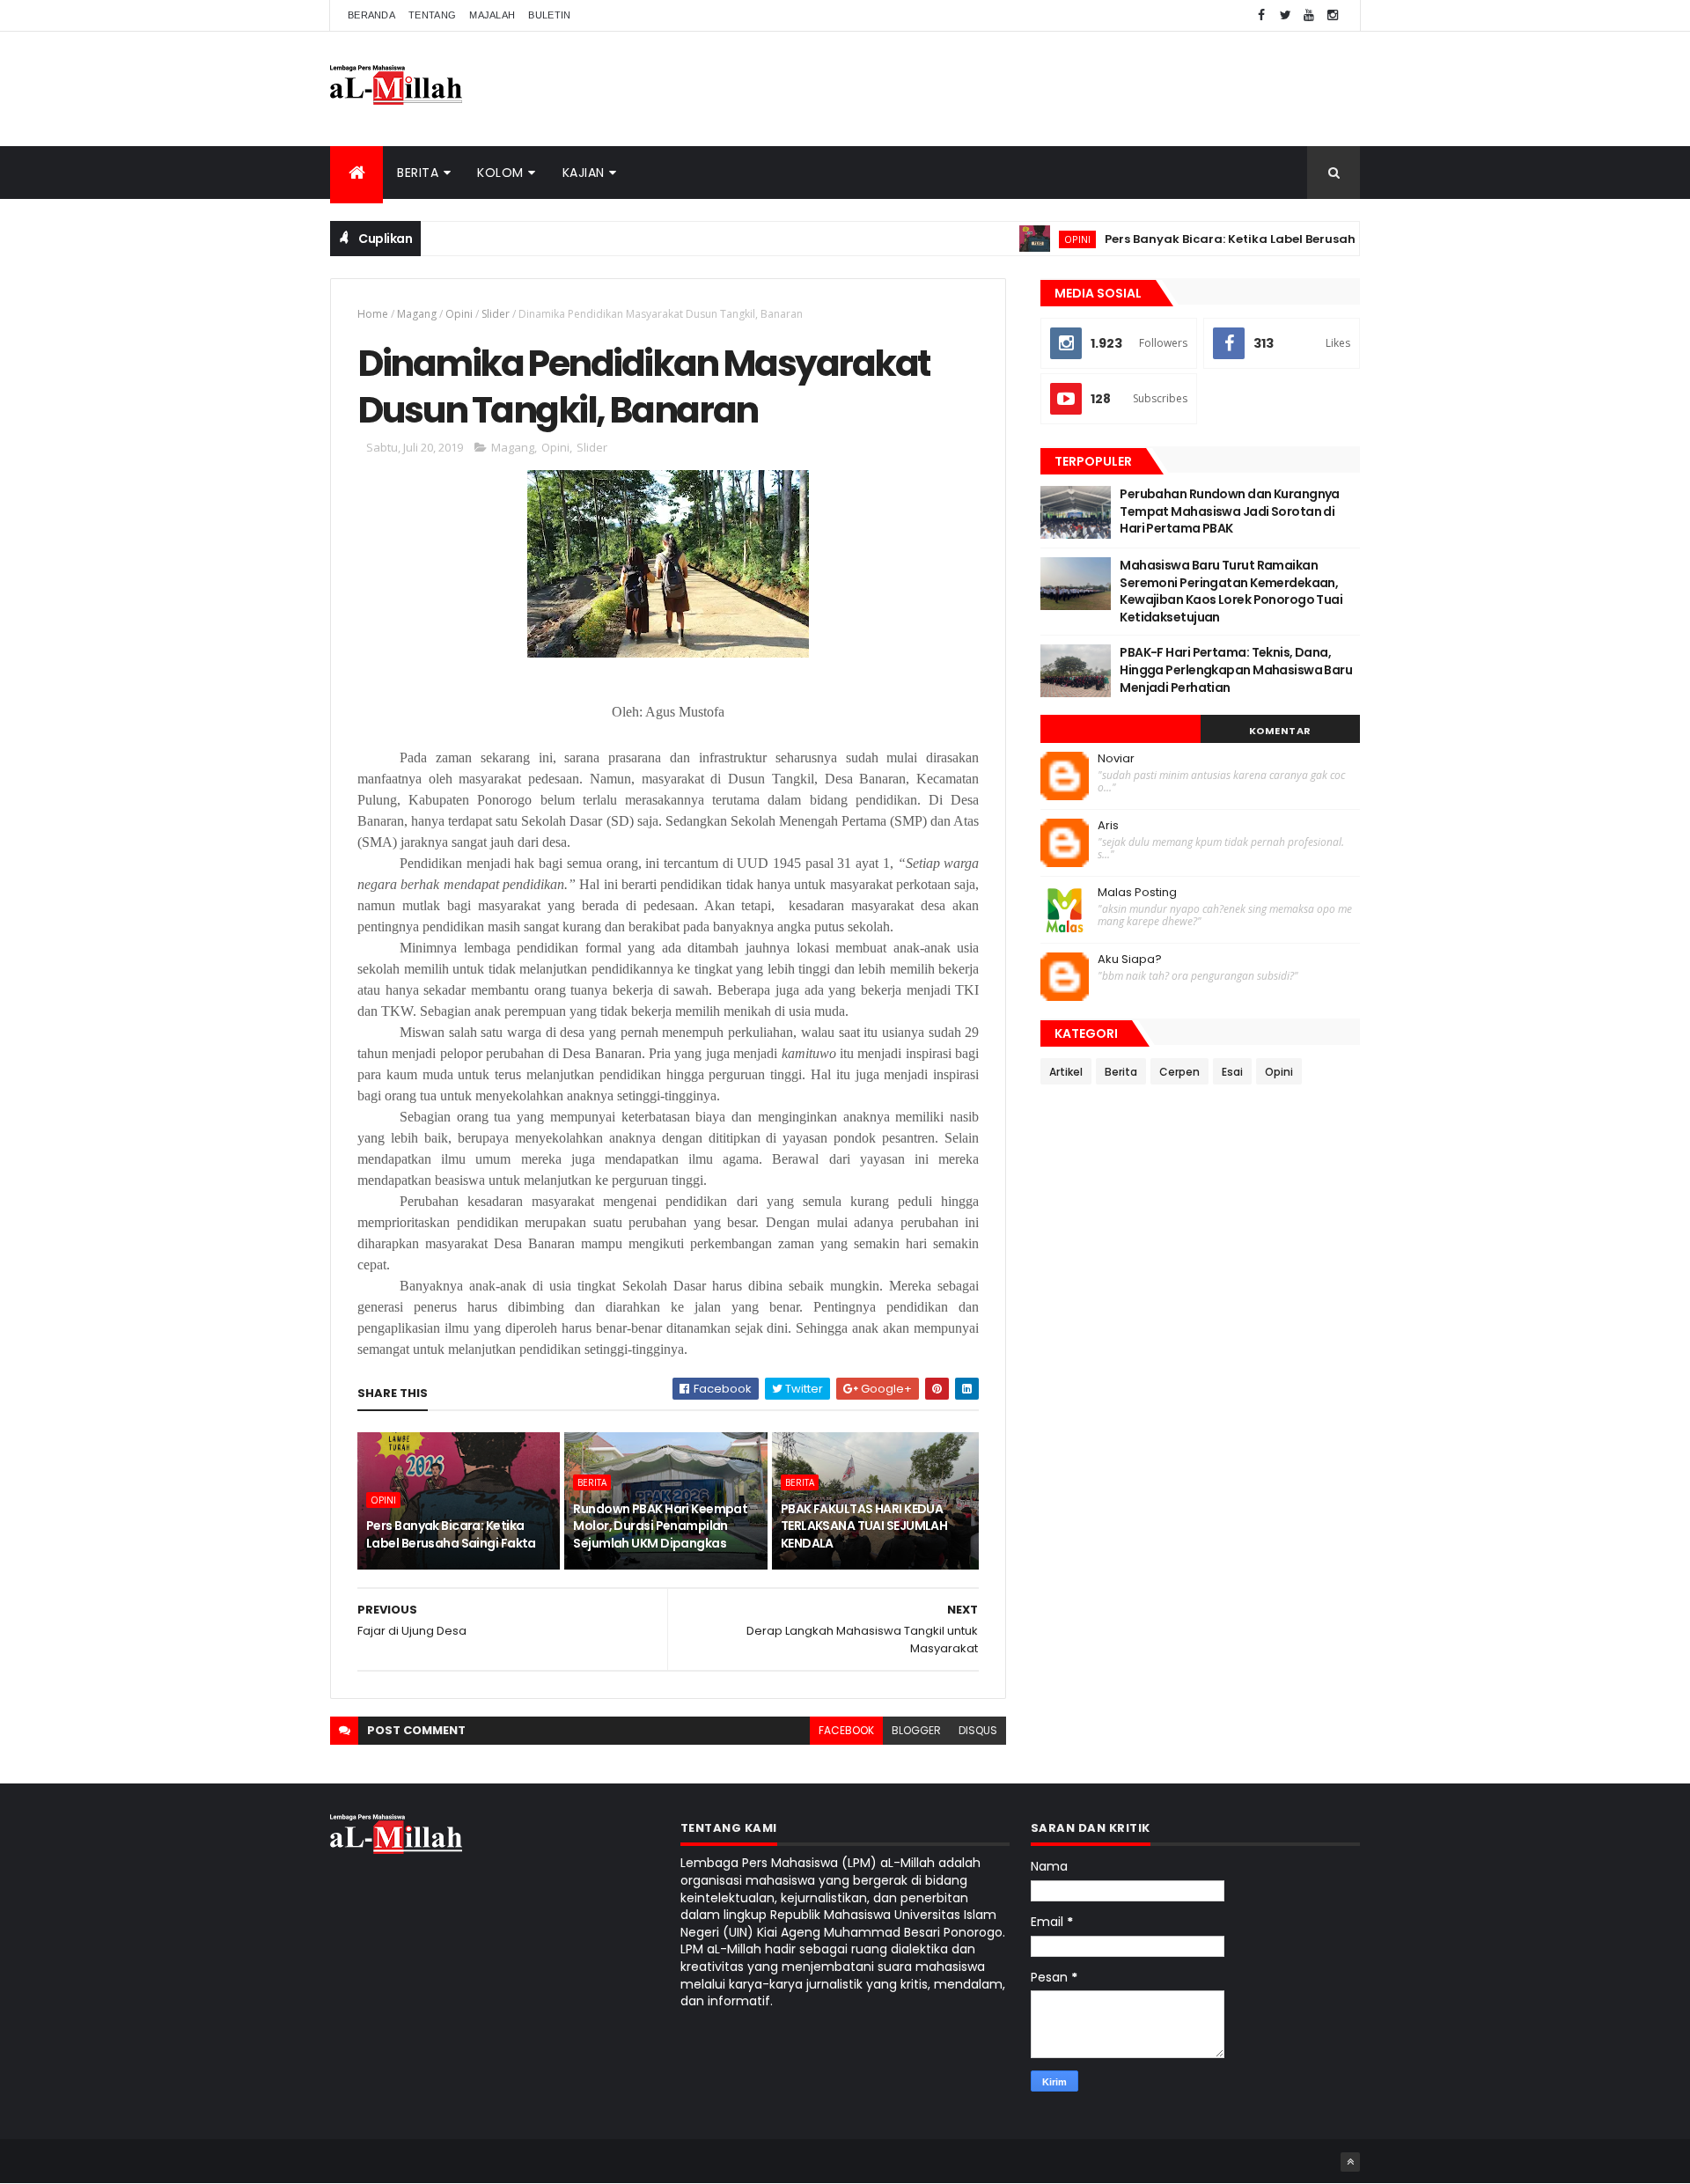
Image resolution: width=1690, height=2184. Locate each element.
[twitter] (1285, 15)
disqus (978, 1730)
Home (373, 314)
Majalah (492, 15)
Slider (496, 314)
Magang (417, 314)
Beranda (371, 15)
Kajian (584, 173)
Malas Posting (1137, 893)
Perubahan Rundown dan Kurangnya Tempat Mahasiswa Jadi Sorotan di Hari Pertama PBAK (1230, 511)
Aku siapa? (1130, 960)
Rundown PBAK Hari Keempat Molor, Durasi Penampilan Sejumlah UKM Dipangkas (660, 1526)
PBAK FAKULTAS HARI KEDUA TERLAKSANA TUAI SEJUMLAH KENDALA (864, 1526)
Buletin (549, 15)
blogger (916, 1730)
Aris (1108, 826)
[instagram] (1333, 15)
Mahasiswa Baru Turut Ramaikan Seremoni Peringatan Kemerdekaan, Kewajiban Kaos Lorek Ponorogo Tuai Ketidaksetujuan (1231, 591)
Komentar (1280, 731)
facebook (846, 1730)
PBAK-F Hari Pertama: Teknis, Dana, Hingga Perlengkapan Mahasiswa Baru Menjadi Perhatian (1236, 669)
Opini (1032, 239)
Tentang (432, 15)
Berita (418, 173)
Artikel (1066, 1072)
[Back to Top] (1350, 2162)
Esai (1232, 1072)
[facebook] (1261, 15)
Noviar (1116, 759)
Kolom (500, 173)
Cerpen (1179, 1072)
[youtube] (1309, 15)
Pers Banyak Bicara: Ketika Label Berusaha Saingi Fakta (1230, 239)
